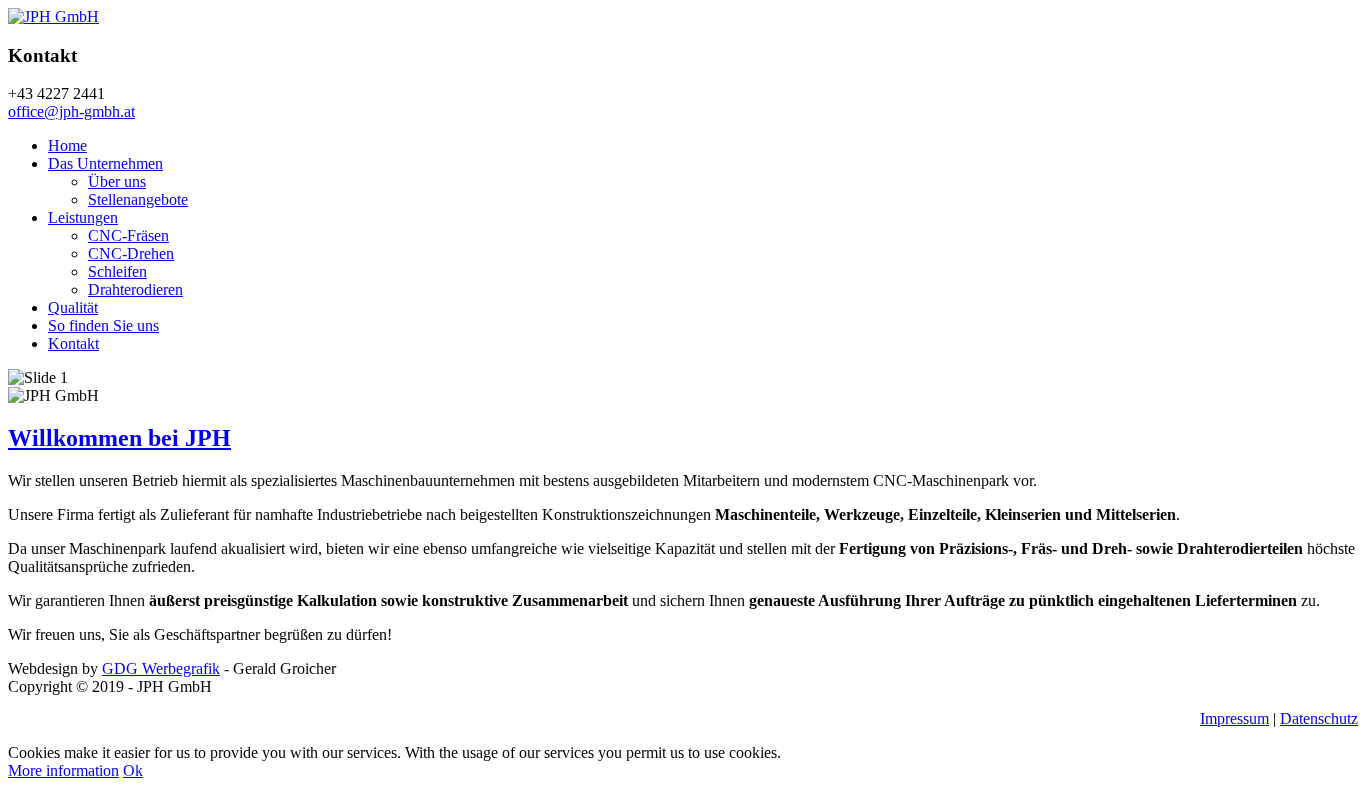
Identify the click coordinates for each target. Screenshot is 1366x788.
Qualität (73, 307)
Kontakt (73, 343)
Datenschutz (1319, 718)
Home (67, 145)
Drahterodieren (135, 289)
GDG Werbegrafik (161, 668)
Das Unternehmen (105, 163)
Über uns (117, 181)
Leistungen (83, 217)
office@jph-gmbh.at (71, 111)
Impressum (1234, 718)
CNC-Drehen (131, 253)
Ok (133, 770)
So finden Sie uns (103, 325)
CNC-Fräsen (128, 235)
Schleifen (117, 271)
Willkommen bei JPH (119, 438)
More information (63, 770)
